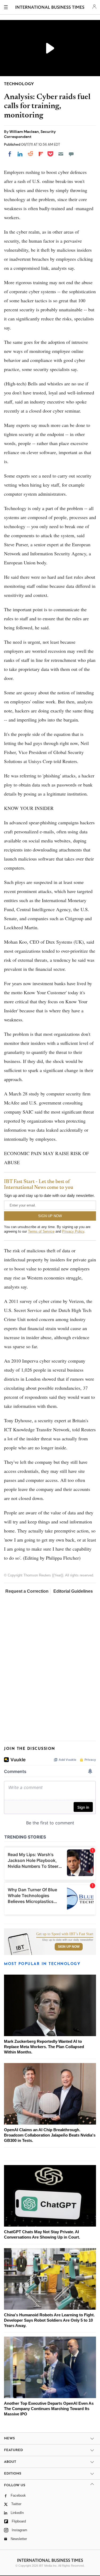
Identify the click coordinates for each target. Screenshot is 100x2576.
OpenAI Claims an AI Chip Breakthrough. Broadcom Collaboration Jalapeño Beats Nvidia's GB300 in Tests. (50, 2135)
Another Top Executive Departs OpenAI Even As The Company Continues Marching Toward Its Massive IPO (49, 2409)
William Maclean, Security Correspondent (30, 134)
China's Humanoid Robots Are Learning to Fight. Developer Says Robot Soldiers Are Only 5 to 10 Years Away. (49, 2320)
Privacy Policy (73, 1231)
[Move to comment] (71, 154)
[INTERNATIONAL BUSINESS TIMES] (50, 8)
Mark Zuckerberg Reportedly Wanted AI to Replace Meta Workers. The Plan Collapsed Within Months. (44, 2047)
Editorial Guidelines (73, 1591)
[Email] (61, 154)
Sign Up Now (69, 1947)
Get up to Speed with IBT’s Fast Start (65, 1934)
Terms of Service (41, 1231)
